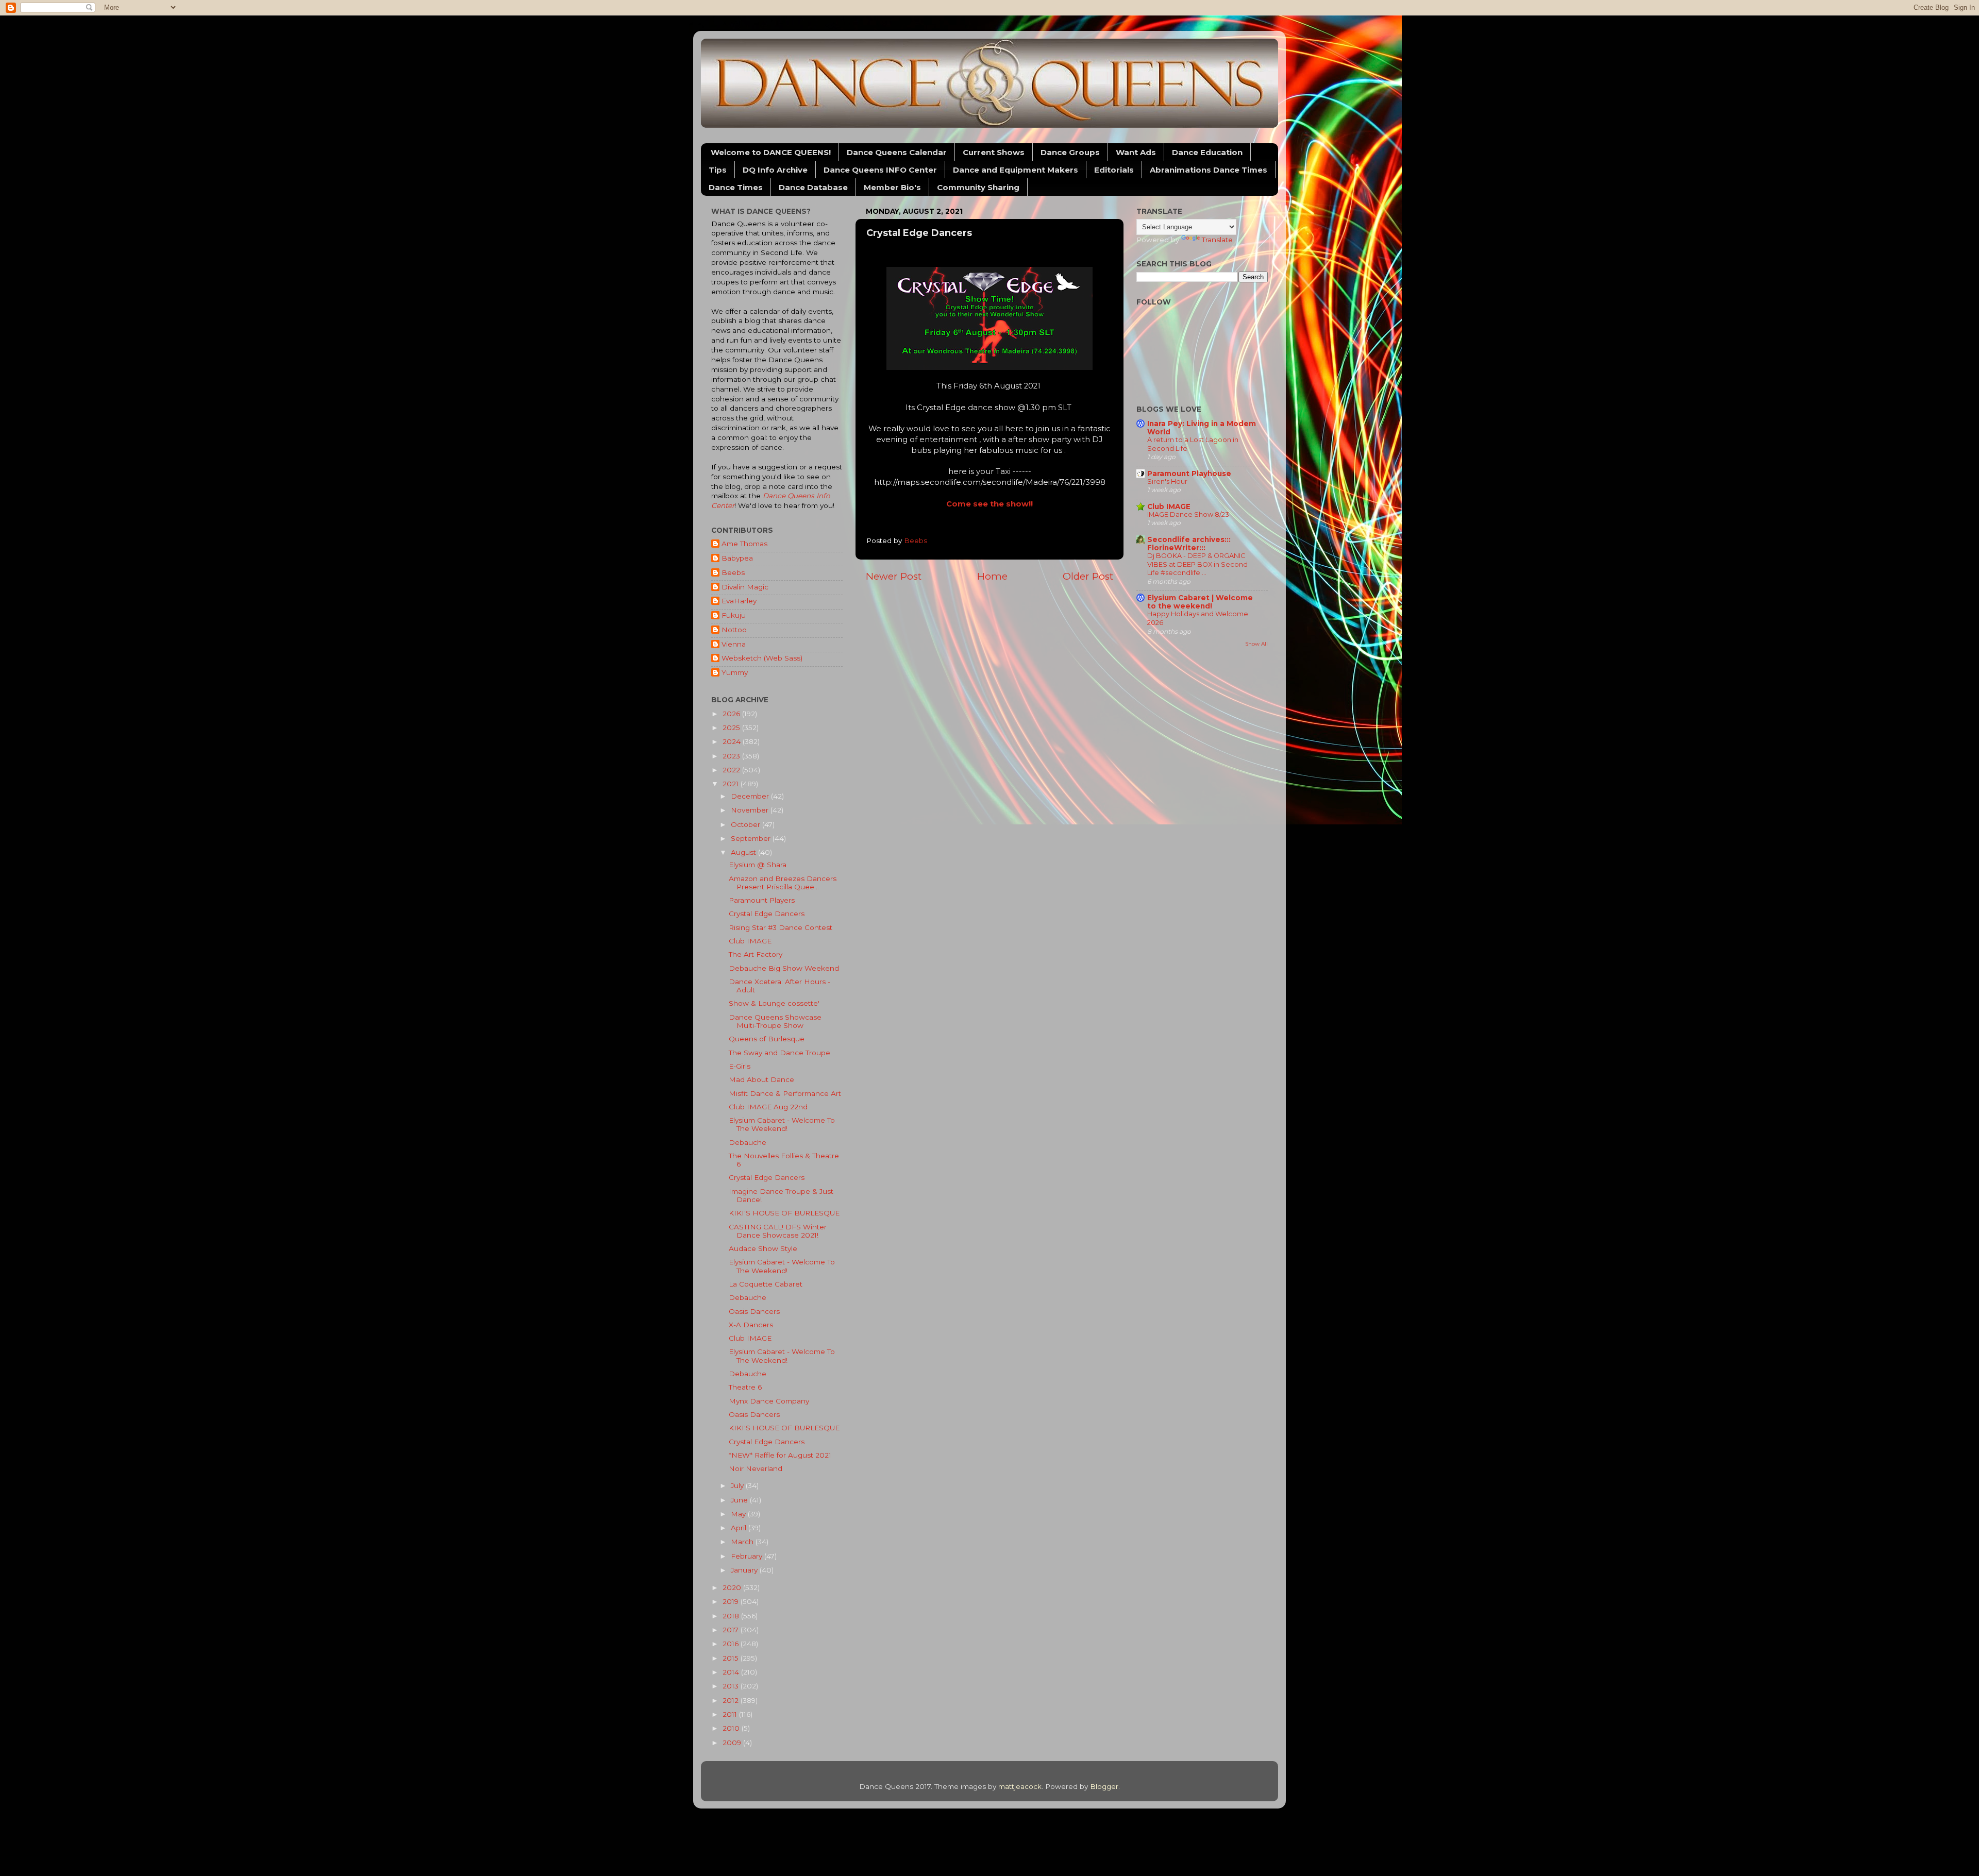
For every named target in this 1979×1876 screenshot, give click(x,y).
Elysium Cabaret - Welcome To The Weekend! (782, 1124)
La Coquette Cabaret (766, 1284)
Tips (718, 170)
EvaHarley (739, 601)
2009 (733, 1743)
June (740, 1500)
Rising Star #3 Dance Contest (781, 927)
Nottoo (734, 630)
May (739, 1514)
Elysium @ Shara (758, 865)
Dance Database (813, 187)
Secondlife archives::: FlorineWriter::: (1189, 544)
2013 (732, 1686)
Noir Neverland (756, 1468)
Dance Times (736, 187)
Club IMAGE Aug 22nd (768, 1107)
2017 (732, 1630)
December (751, 796)
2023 (732, 756)
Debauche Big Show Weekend (784, 968)
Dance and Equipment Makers (1016, 170)
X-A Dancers (751, 1325)
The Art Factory (756, 954)
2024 (733, 741)
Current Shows (994, 152)
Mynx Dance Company (769, 1401)
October (747, 824)
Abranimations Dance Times (1209, 170)
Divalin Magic (745, 587)
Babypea (737, 558)
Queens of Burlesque (767, 1039)
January (745, 1570)
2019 (732, 1601)
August (744, 852)
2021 (732, 784)
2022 (732, 770)
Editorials (1114, 170)
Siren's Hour (1167, 481)
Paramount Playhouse (1189, 474)
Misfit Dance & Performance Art (785, 1093)
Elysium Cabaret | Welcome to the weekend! (1200, 602)
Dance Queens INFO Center (880, 170)
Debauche (748, 1142)
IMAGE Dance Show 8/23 (1188, 514)
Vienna (734, 644)
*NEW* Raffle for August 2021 (780, 1455)
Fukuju (734, 615)
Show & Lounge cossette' (774, 1003)
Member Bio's (892, 187)
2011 (731, 1714)
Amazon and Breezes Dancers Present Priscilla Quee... (783, 883)
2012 (732, 1700)
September (752, 838)
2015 (732, 1658)
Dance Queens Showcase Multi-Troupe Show (775, 1021)
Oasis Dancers (754, 1311)
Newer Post (894, 576)
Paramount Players (762, 900)
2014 (732, 1672)
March (743, 1542)
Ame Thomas (744, 544)
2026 (732, 714)
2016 (732, 1644)
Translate (1217, 240)
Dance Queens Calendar (897, 152)
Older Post (1088, 576)
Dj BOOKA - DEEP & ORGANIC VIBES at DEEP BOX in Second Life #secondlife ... (1197, 564)
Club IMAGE (750, 941)
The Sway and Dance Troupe (779, 1053)
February (748, 1556)
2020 (733, 1587)
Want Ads (1136, 152)
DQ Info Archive (775, 170)
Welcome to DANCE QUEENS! (771, 152)
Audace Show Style (763, 1248)
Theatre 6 (745, 1387)
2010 (732, 1728)
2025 (732, 728)
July (738, 1485)
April (740, 1528)
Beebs (733, 572)
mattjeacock (1020, 1786)
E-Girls (740, 1066)
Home (992, 576)
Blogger (1104, 1786)
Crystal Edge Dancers (767, 914)
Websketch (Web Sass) (762, 658)
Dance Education (1207, 152)
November (751, 810)
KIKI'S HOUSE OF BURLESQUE (784, 1213)
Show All (1256, 644)
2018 (732, 1616)
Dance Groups (1070, 152)
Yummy (735, 672)
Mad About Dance (761, 1079)
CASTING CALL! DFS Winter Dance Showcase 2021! (778, 1231)
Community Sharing (978, 187)
